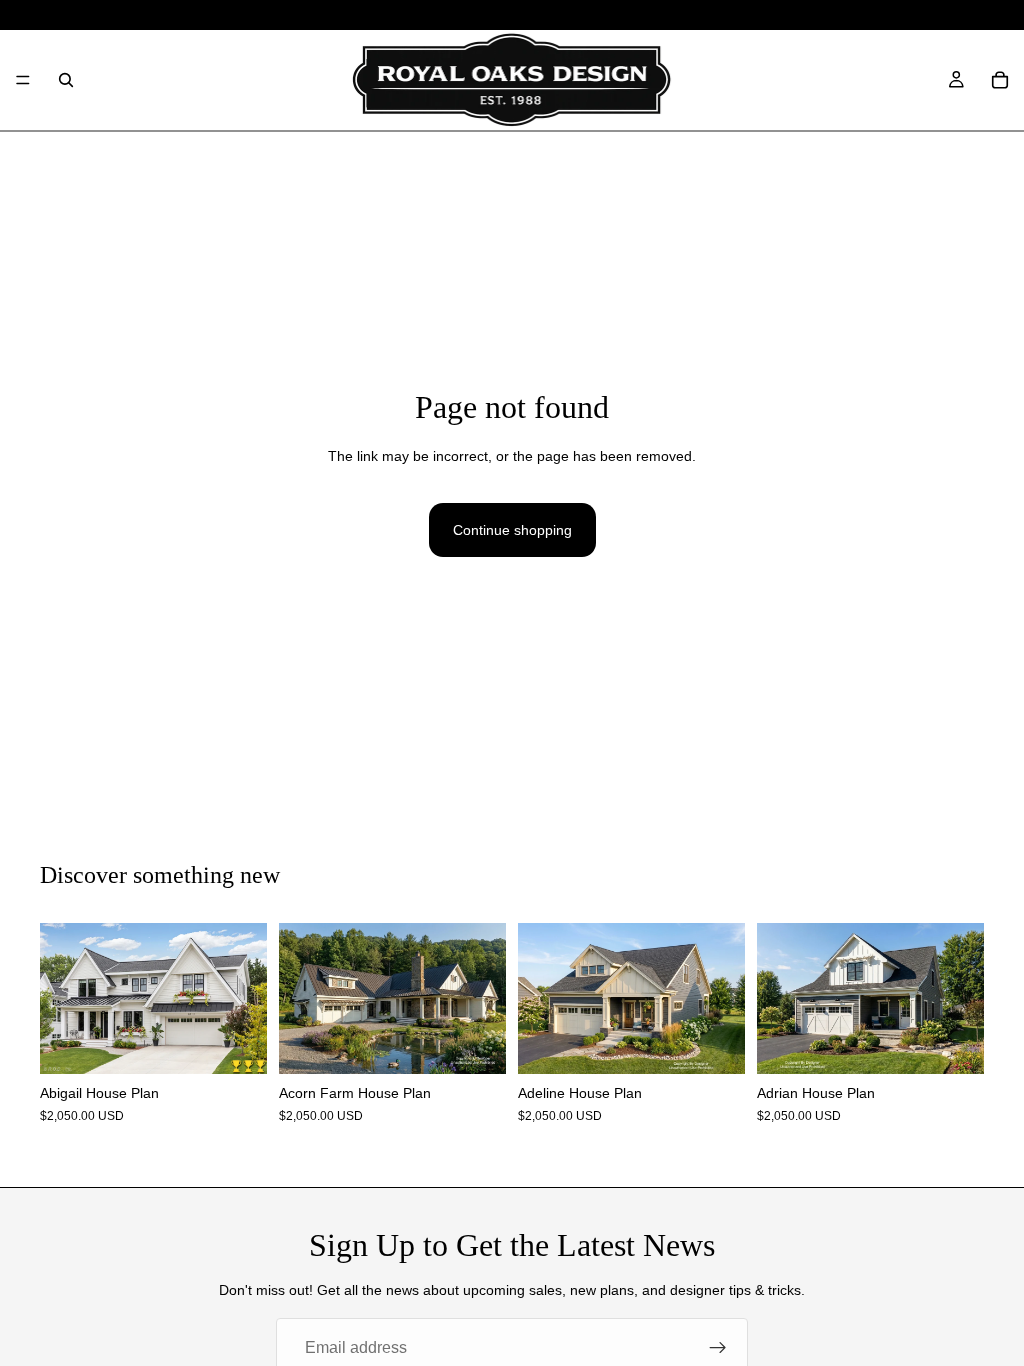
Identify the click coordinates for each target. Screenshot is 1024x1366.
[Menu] (23, 80)
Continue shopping (512, 530)
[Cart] (1000, 80)
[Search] (66, 80)
